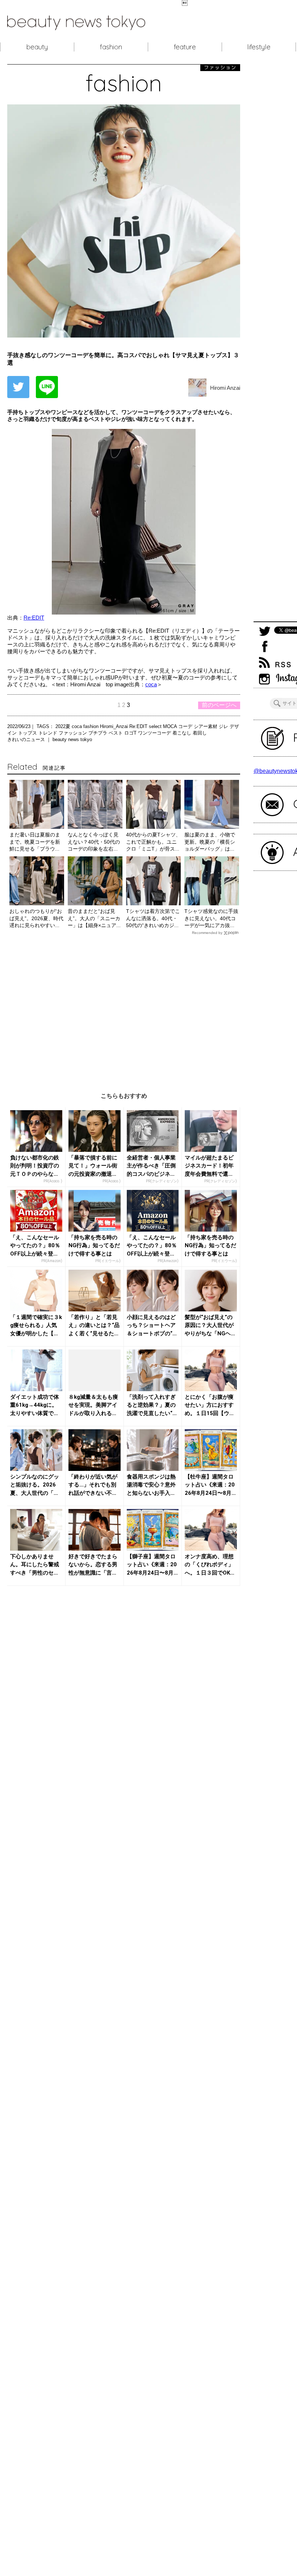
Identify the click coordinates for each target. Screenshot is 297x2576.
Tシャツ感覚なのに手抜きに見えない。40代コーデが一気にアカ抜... (211, 918)
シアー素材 (206, 726)
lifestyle (259, 47)
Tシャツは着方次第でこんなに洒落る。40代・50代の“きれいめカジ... (153, 918)
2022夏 (64, 726)
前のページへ (219, 705)
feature (185, 47)
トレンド (49, 733)
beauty (37, 47)
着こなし (183, 733)
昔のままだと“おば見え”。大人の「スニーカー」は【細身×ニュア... (94, 918)
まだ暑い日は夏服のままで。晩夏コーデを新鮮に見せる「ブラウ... (35, 842)
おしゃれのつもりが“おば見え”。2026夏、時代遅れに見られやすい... (36, 918)
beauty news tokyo (72, 739)
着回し (200, 733)
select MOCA (164, 726)
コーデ (186, 726)
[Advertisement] (124, 1008)
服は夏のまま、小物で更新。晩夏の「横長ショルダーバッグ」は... (210, 842)
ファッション (74, 733)
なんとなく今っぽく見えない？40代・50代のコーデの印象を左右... (94, 842)
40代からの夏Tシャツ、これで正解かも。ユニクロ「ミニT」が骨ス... (153, 842)
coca (151, 684)
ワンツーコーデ (155, 733)
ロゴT (131, 733)
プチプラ (99, 733)
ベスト (116, 733)
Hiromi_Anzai (115, 726)
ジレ (224, 726)
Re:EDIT (34, 618)
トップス (28, 733)
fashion (111, 47)
